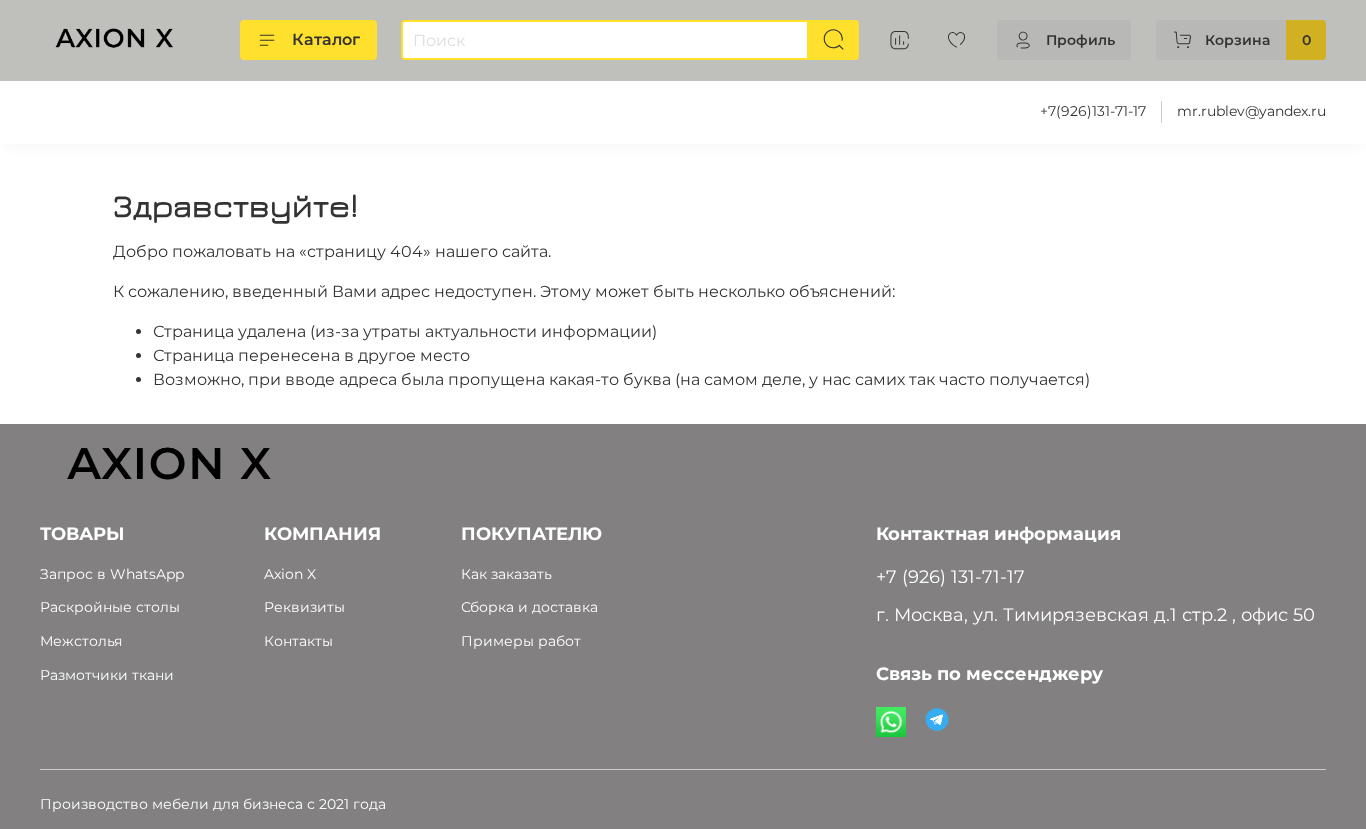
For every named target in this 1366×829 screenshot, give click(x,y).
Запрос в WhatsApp (112, 574)
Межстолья (81, 641)
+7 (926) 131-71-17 (950, 576)
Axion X (290, 574)
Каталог (326, 39)
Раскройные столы (110, 607)
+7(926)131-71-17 (1093, 111)
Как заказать (506, 574)
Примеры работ (521, 641)
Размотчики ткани (107, 675)
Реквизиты (304, 607)
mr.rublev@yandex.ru (1251, 111)
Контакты (298, 641)
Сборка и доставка (529, 607)
